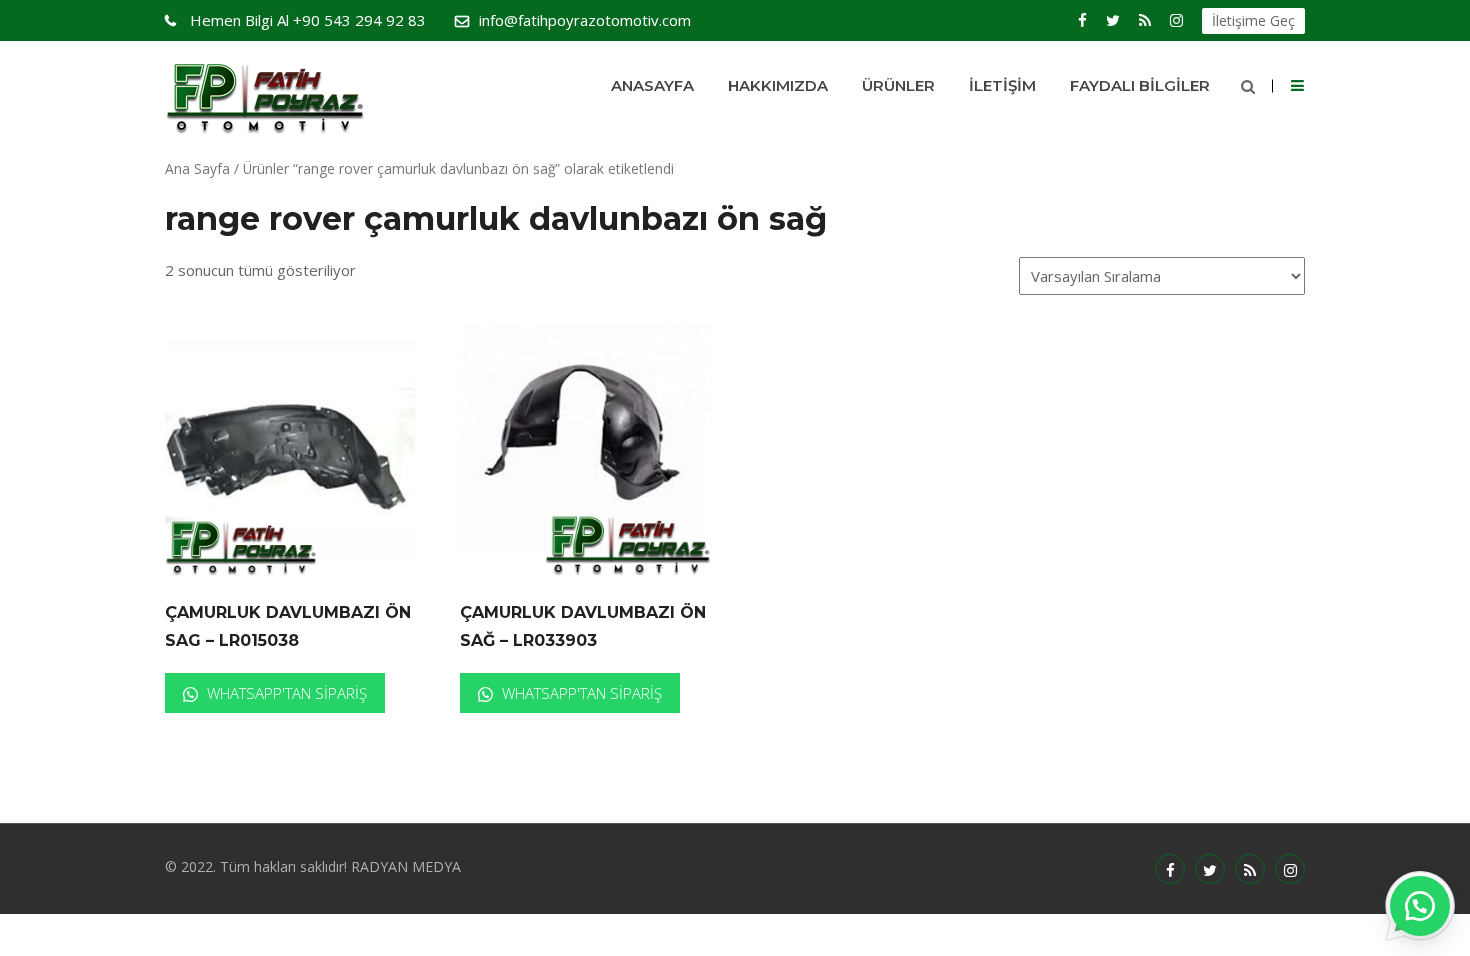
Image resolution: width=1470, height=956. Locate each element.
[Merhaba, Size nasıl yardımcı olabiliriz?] (1420, 906)
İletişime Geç (1253, 20)
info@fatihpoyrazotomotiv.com (585, 20)
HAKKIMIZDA (778, 85)
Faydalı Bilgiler (1140, 85)
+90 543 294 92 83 (308, 20)
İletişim (1002, 85)
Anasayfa (652, 85)
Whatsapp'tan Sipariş (285, 693)
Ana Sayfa (197, 168)
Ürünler (898, 85)
